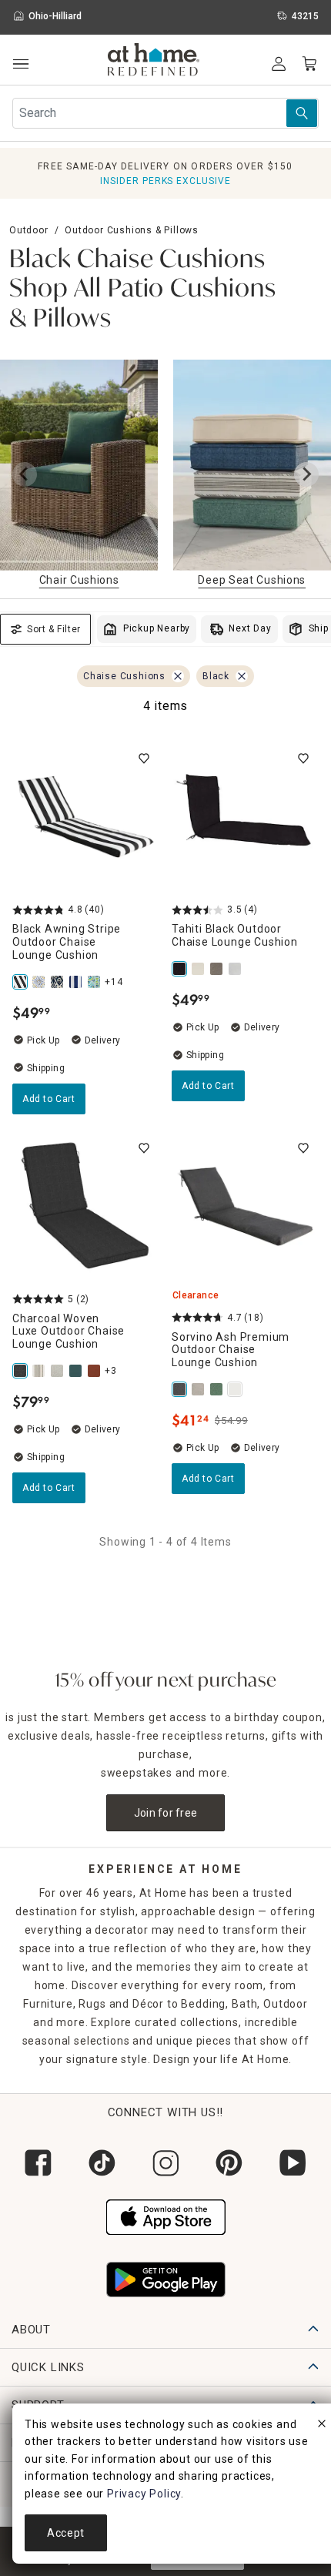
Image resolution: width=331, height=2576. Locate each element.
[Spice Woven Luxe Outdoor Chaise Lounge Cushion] (95, 1371)
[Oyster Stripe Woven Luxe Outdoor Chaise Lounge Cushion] (40, 1371)
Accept (66, 2533)
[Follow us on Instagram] (166, 2163)
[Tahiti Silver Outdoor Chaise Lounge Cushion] (236, 969)
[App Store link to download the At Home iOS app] (166, 2216)
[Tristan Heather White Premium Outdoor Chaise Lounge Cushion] (236, 1389)
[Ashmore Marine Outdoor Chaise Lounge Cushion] (59, 982)
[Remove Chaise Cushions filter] (178, 676)
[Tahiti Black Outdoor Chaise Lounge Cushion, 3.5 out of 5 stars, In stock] (245, 817)
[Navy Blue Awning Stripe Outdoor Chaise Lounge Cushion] (77, 982)
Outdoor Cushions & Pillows (132, 230)
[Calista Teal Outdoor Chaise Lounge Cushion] (95, 982)
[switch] (144, 759)
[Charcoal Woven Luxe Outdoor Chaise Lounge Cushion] (22, 1371)
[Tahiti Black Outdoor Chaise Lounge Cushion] (181, 969)
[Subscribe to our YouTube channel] (293, 2163)
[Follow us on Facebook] (38, 2163)
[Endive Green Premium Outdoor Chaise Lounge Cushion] (218, 1389)
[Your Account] (279, 64)
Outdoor (29, 230)
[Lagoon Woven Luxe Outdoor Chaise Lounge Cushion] (77, 1371)
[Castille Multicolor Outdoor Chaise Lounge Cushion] (40, 982)
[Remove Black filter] (242, 676)
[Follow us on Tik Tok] (102, 2163)
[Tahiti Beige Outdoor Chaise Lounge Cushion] (199, 969)
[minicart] (309, 64)
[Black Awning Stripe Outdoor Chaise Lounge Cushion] (22, 982)
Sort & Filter (54, 629)
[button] (154, 62)
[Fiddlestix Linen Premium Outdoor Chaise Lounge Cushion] (199, 1389)
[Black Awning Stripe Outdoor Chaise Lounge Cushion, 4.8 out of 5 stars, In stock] (86, 817)
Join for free (166, 1813)
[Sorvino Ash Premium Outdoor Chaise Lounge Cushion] (181, 1389)
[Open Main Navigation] (20, 64)
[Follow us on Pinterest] (229, 2163)
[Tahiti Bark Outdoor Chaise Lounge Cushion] (218, 969)
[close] (322, 2426)
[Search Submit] (302, 113)
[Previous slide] (25, 474)
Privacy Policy (144, 2494)
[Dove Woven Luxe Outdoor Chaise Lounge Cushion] (59, 1371)
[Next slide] (306, 474)
